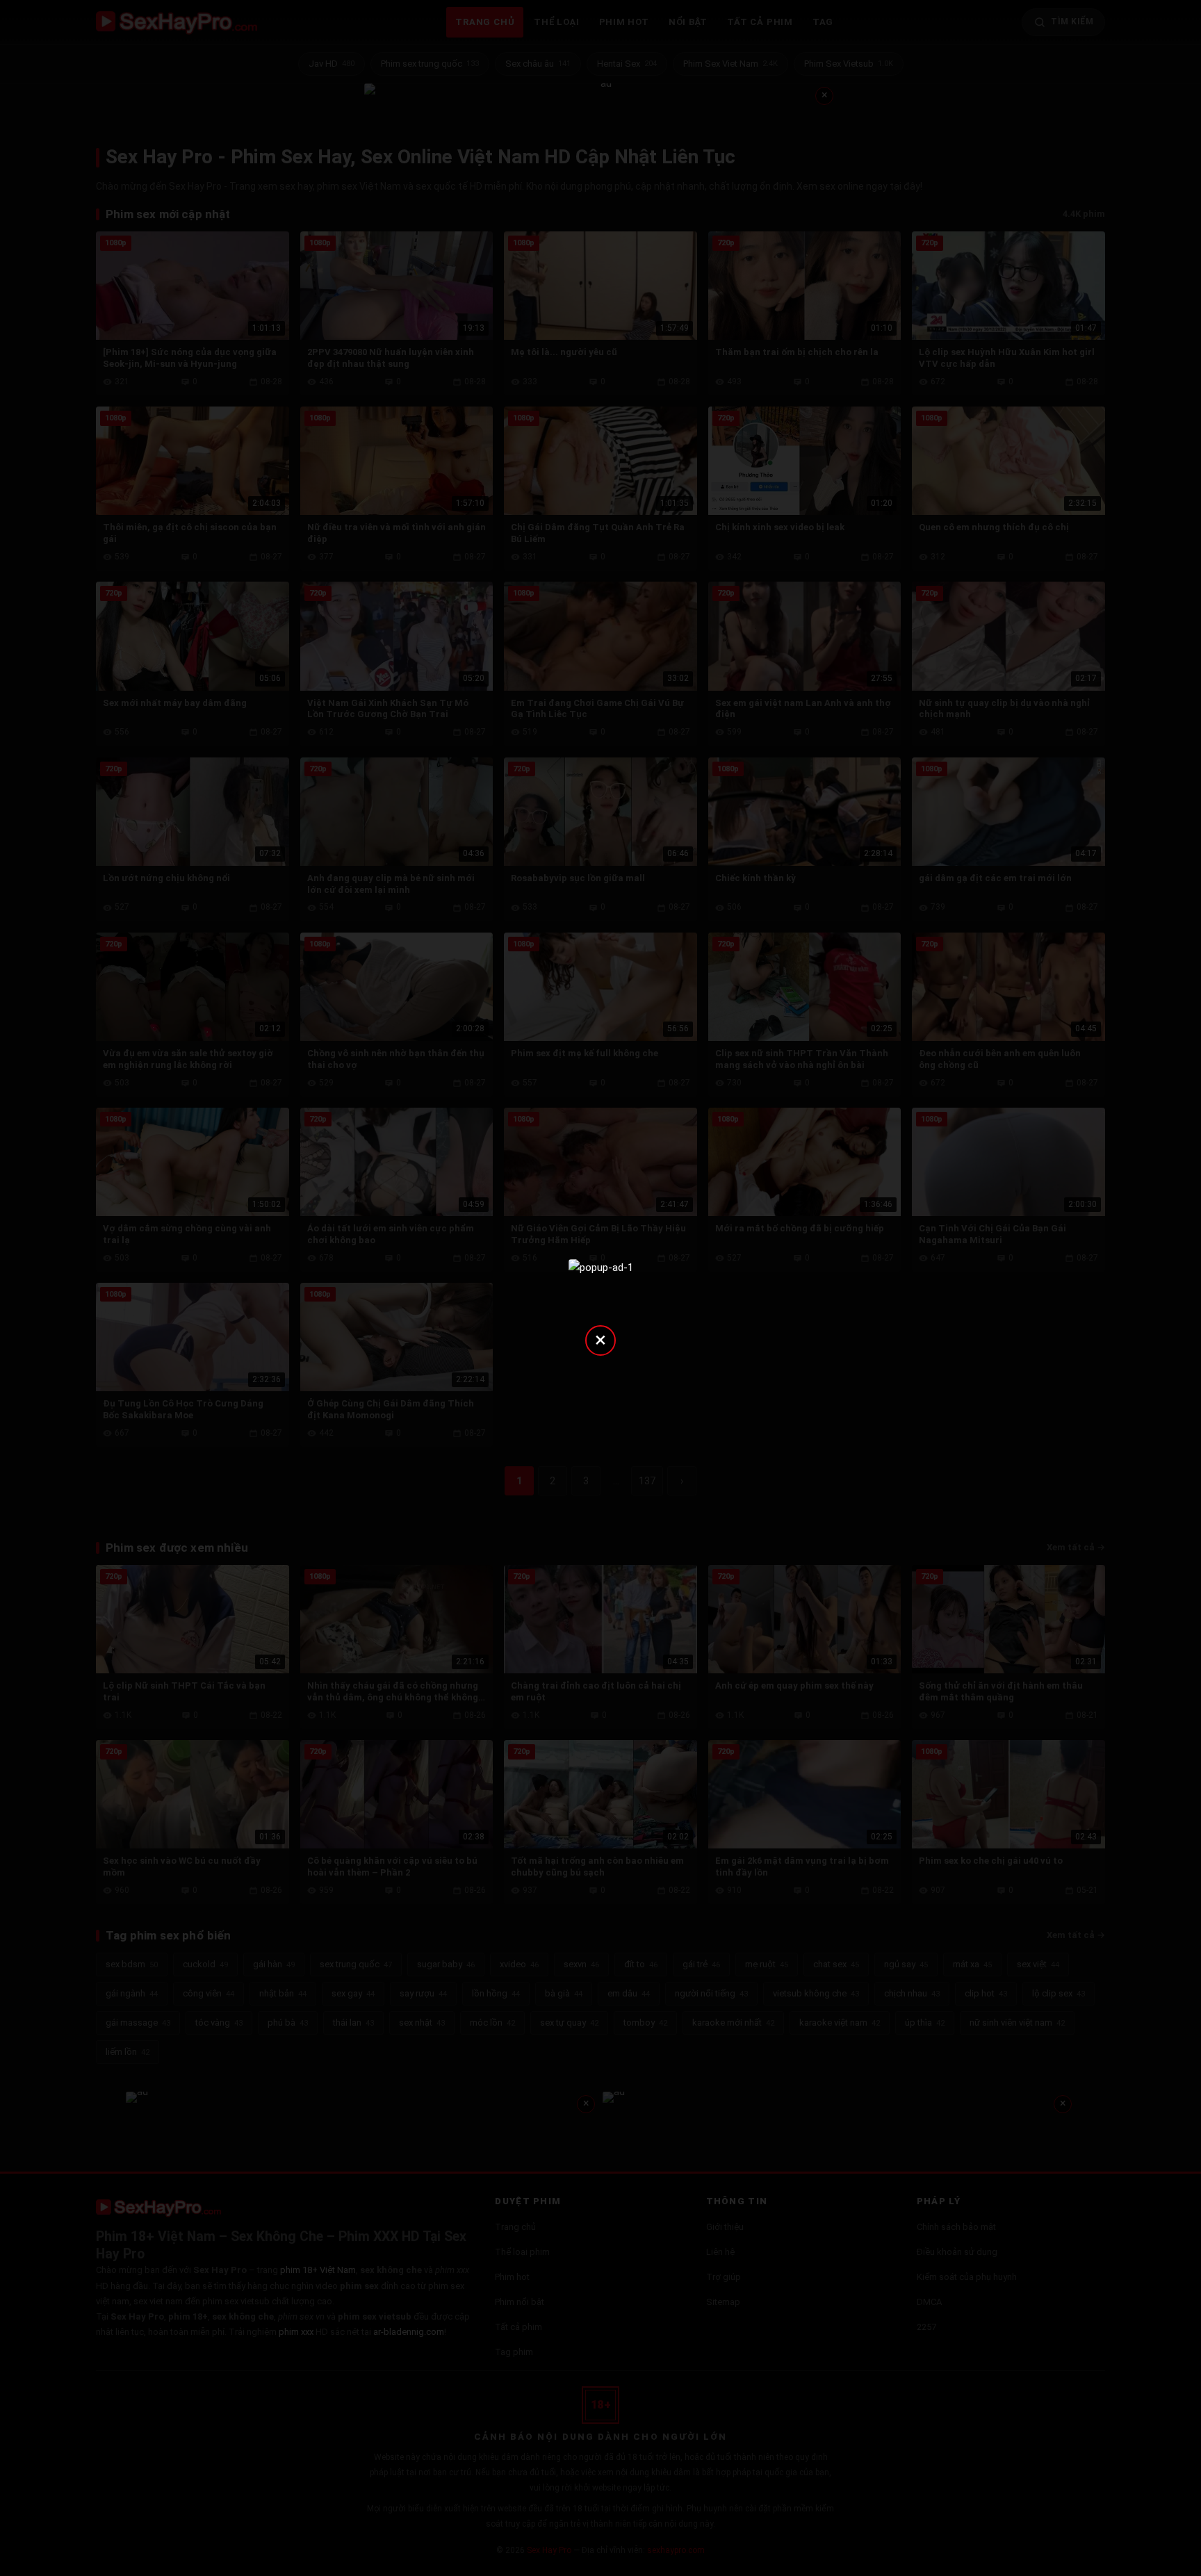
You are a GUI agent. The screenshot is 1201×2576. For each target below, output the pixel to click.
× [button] (600, 1339)
